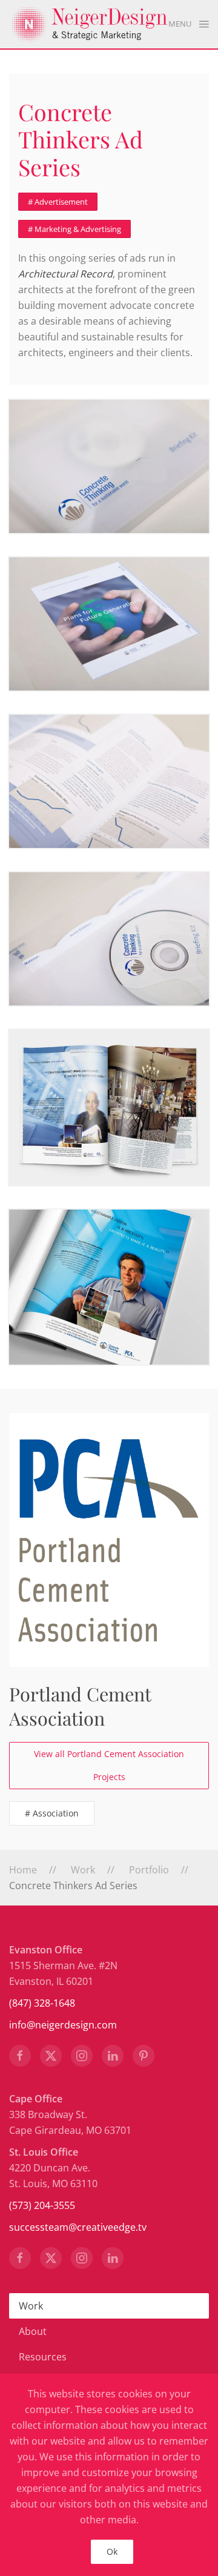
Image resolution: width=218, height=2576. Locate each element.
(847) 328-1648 (42, 2003)
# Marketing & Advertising (74, 229)
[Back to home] (89, 24)
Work (31, 2306)
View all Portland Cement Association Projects (109, 1765)
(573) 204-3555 (42, 2205)
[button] (189, 24)
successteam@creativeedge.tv (78, 2227)
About (33, 2331)
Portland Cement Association (80, 1706)
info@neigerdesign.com (63, 2025)
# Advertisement (58, 202)
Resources (43, 2357)
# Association (52, 1813)
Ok (112, 2551)
